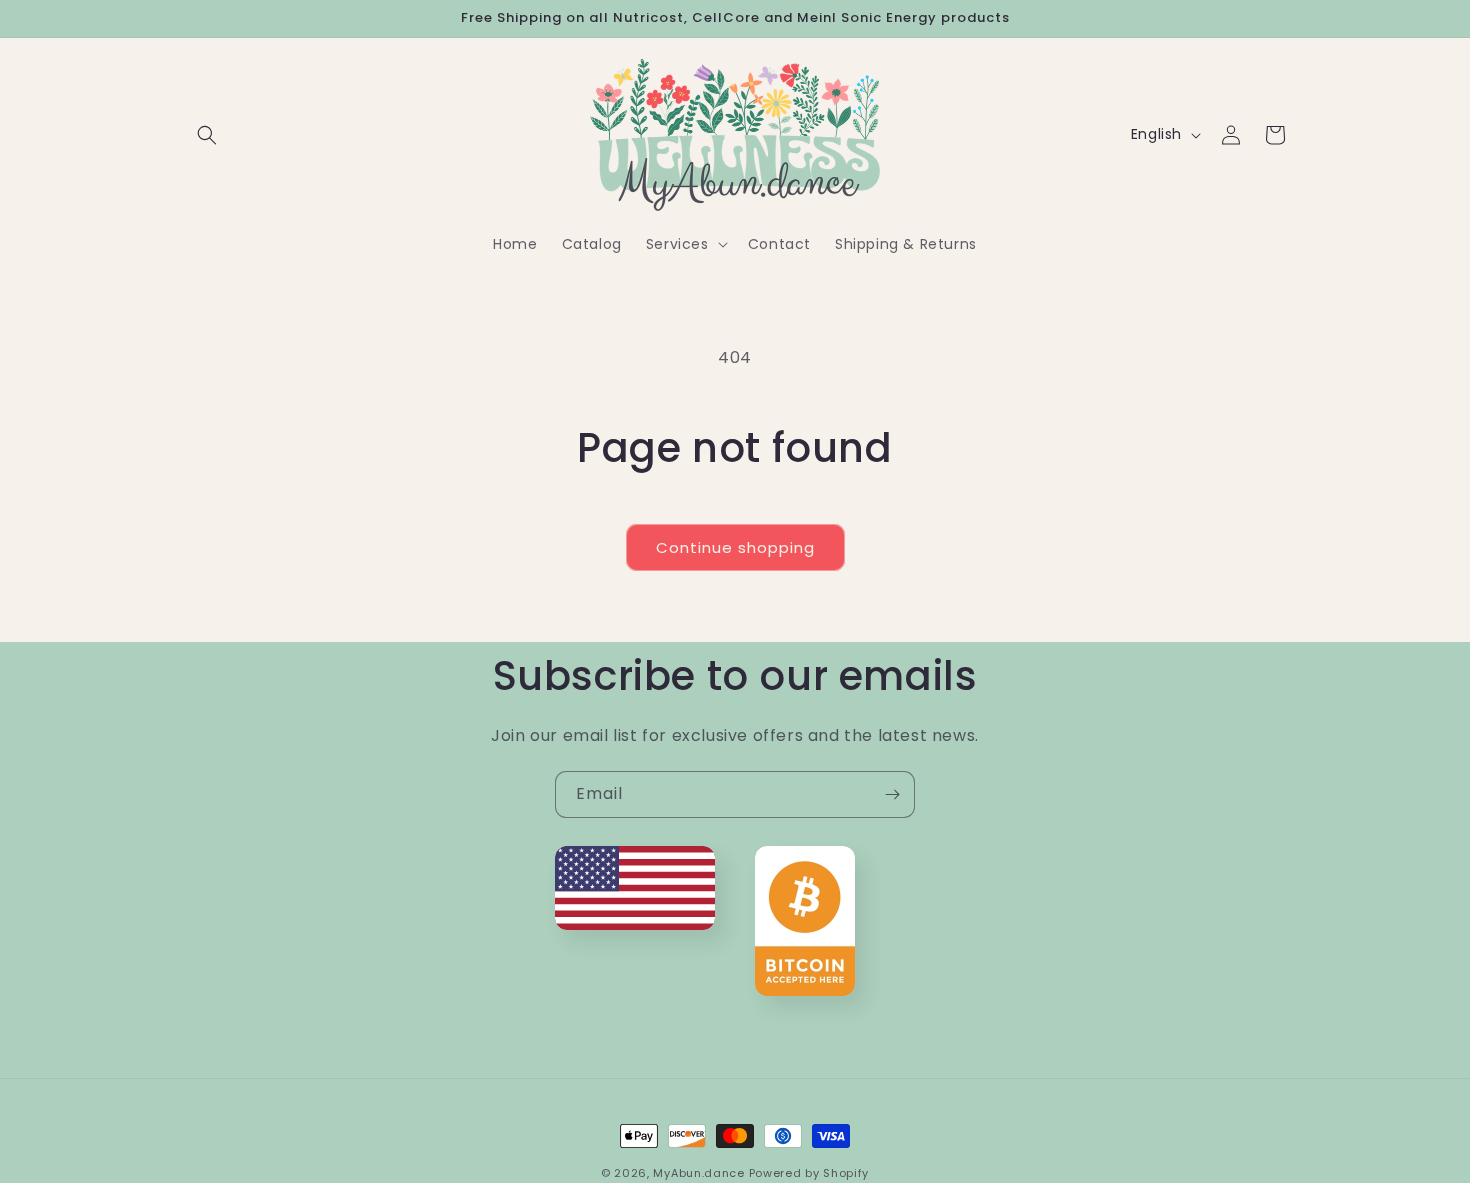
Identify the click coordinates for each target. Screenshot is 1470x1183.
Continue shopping (735, 547)
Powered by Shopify (809, 1173)
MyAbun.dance (698, 1173)
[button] (207, 135)
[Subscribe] (892, 794)
